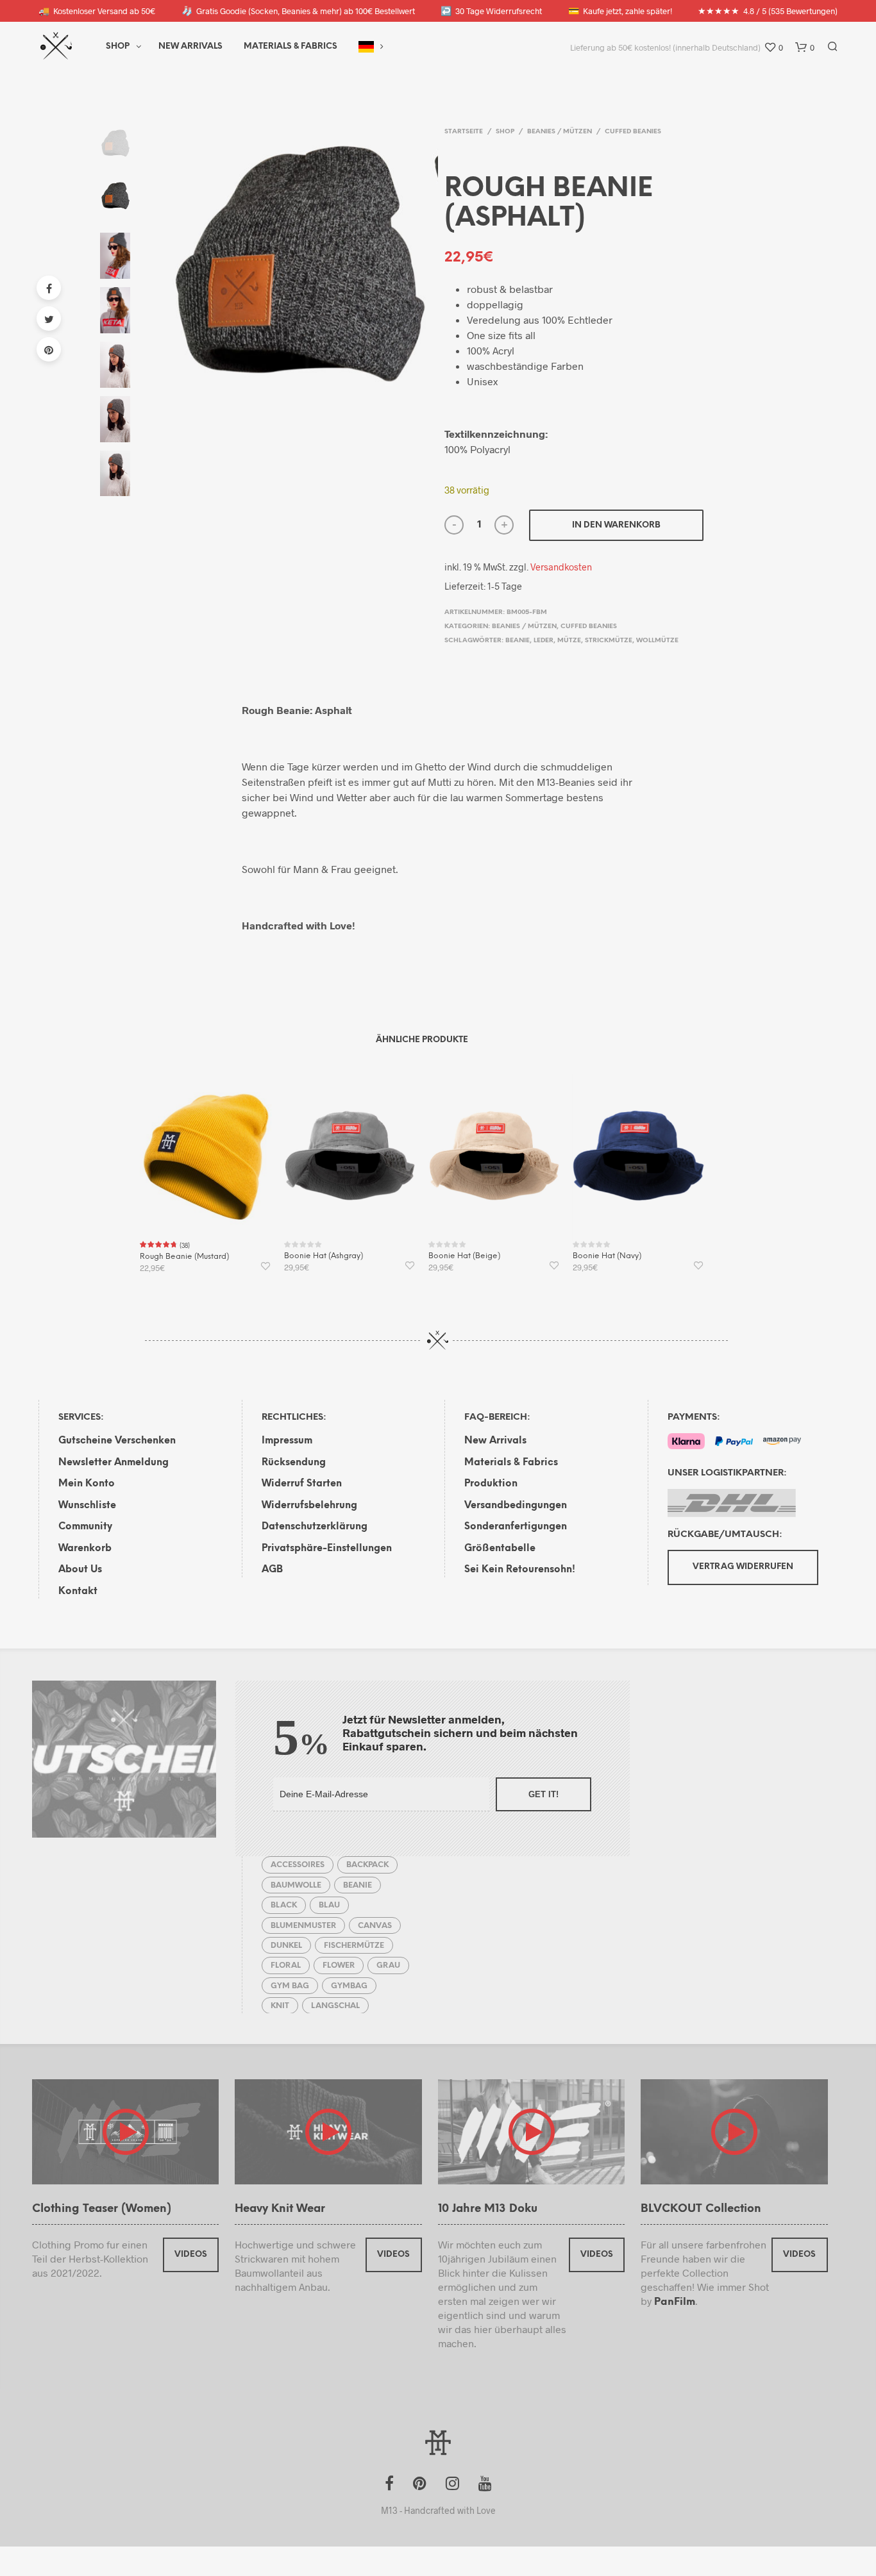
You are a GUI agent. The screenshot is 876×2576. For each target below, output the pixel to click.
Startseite (464, 132)
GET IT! (543, 1794)
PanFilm (675, 2302)
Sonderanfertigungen (516, 1527)
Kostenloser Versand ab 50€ (97, 11)
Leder (543, 641)
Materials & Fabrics (511, 1463)
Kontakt (78, 1591)
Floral (286, 1965)
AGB (272, 1570)
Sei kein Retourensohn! (520, 1570)
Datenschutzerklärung (315, 1527)
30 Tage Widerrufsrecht (491, 11)
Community (85, 1527)
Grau (388, 1965)
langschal (335, 2006)
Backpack (367, 1865)
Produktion (491, 1484)
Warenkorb (85, 1549)
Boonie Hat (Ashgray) (324, 1256)
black (284, 1905)
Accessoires (298, 1865)
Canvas (375, 1926)
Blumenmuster (303, 1926)
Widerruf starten (302, 1484)
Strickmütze (609, 641)
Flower (339, 1965)
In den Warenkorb (616, 525)
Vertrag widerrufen (743, 1567)
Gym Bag (290, 1986)
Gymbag (349, 1986)
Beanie (518, 641)
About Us (80, 1570)
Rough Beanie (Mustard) (184, 1257)
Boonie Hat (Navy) (607, 1256)
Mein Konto (87, 1484)
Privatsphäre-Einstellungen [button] (327, 1549)
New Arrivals (190, 46)
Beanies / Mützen (560, 132)
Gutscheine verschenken (117, 1441)
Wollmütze (657, 641)
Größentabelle (500, 1549)
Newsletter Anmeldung (114, 1463)
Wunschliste (87, 1506)
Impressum (287, 1441)
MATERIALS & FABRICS (291, 46)
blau (329, 1905)
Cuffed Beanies (633, 132)
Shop (118, 46)
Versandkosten (561, 567)
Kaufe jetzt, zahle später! (620, 11)
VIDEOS (191, 2255)
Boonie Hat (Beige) (464, 1256)
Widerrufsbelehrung (309, 1506)
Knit (280, 2006)
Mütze (569, 641)
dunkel (286, 1946)
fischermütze (354, 1946)
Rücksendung (294, 1463)
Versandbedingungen (516, 1506)
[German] (366, 47)
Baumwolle (296, 1885)
